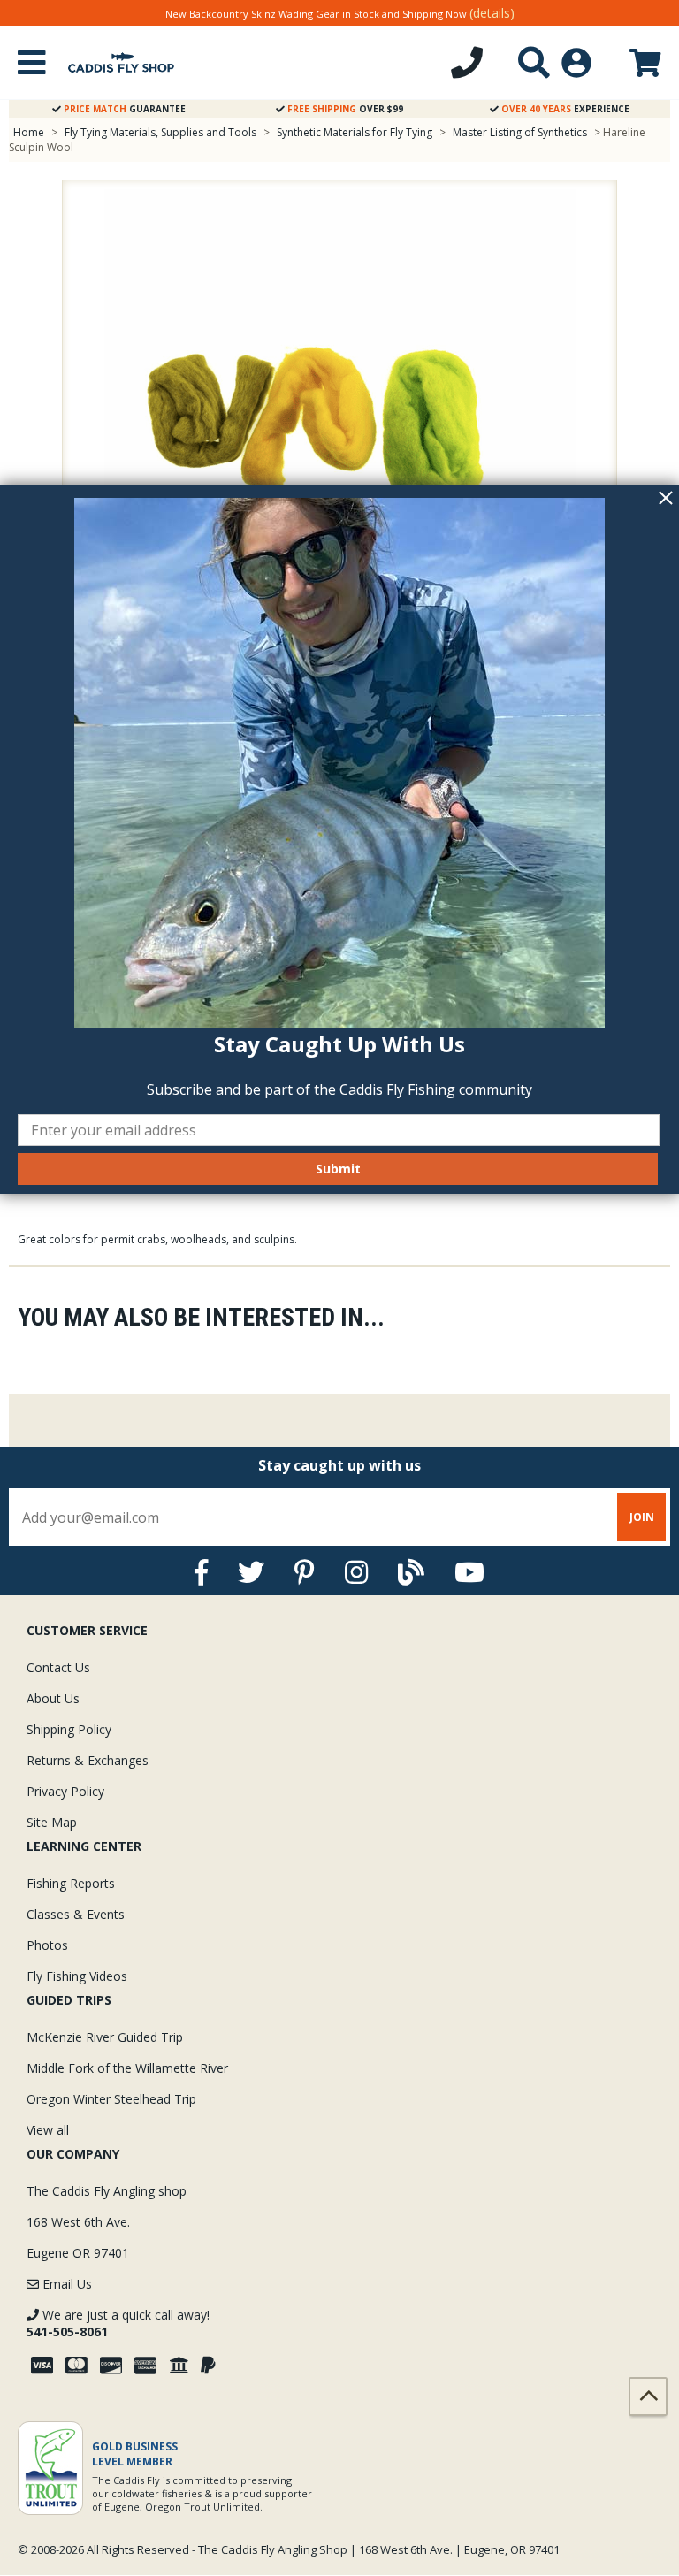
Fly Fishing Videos (77, 1976)
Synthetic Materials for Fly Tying (355, 132)
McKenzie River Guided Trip (105, 2037)
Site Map (52, 1822)
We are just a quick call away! (118, 2323)
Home (29, 132)
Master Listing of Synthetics (521, 132)
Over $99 (345, 109)
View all (48, 2130)
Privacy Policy (65, 1791)
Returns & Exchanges (88, 1760)
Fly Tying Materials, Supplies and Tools (160, 132)
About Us (53, 1698)
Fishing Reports (71, 1883)
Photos (47, 1945)
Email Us (65, 2284)
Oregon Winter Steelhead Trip (111, 2099)
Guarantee (125, 109)
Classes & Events (76, 1914)
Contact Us (58, 1667)
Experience (565, 109)
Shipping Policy (69, 1729)
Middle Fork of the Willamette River (127, 2068)
